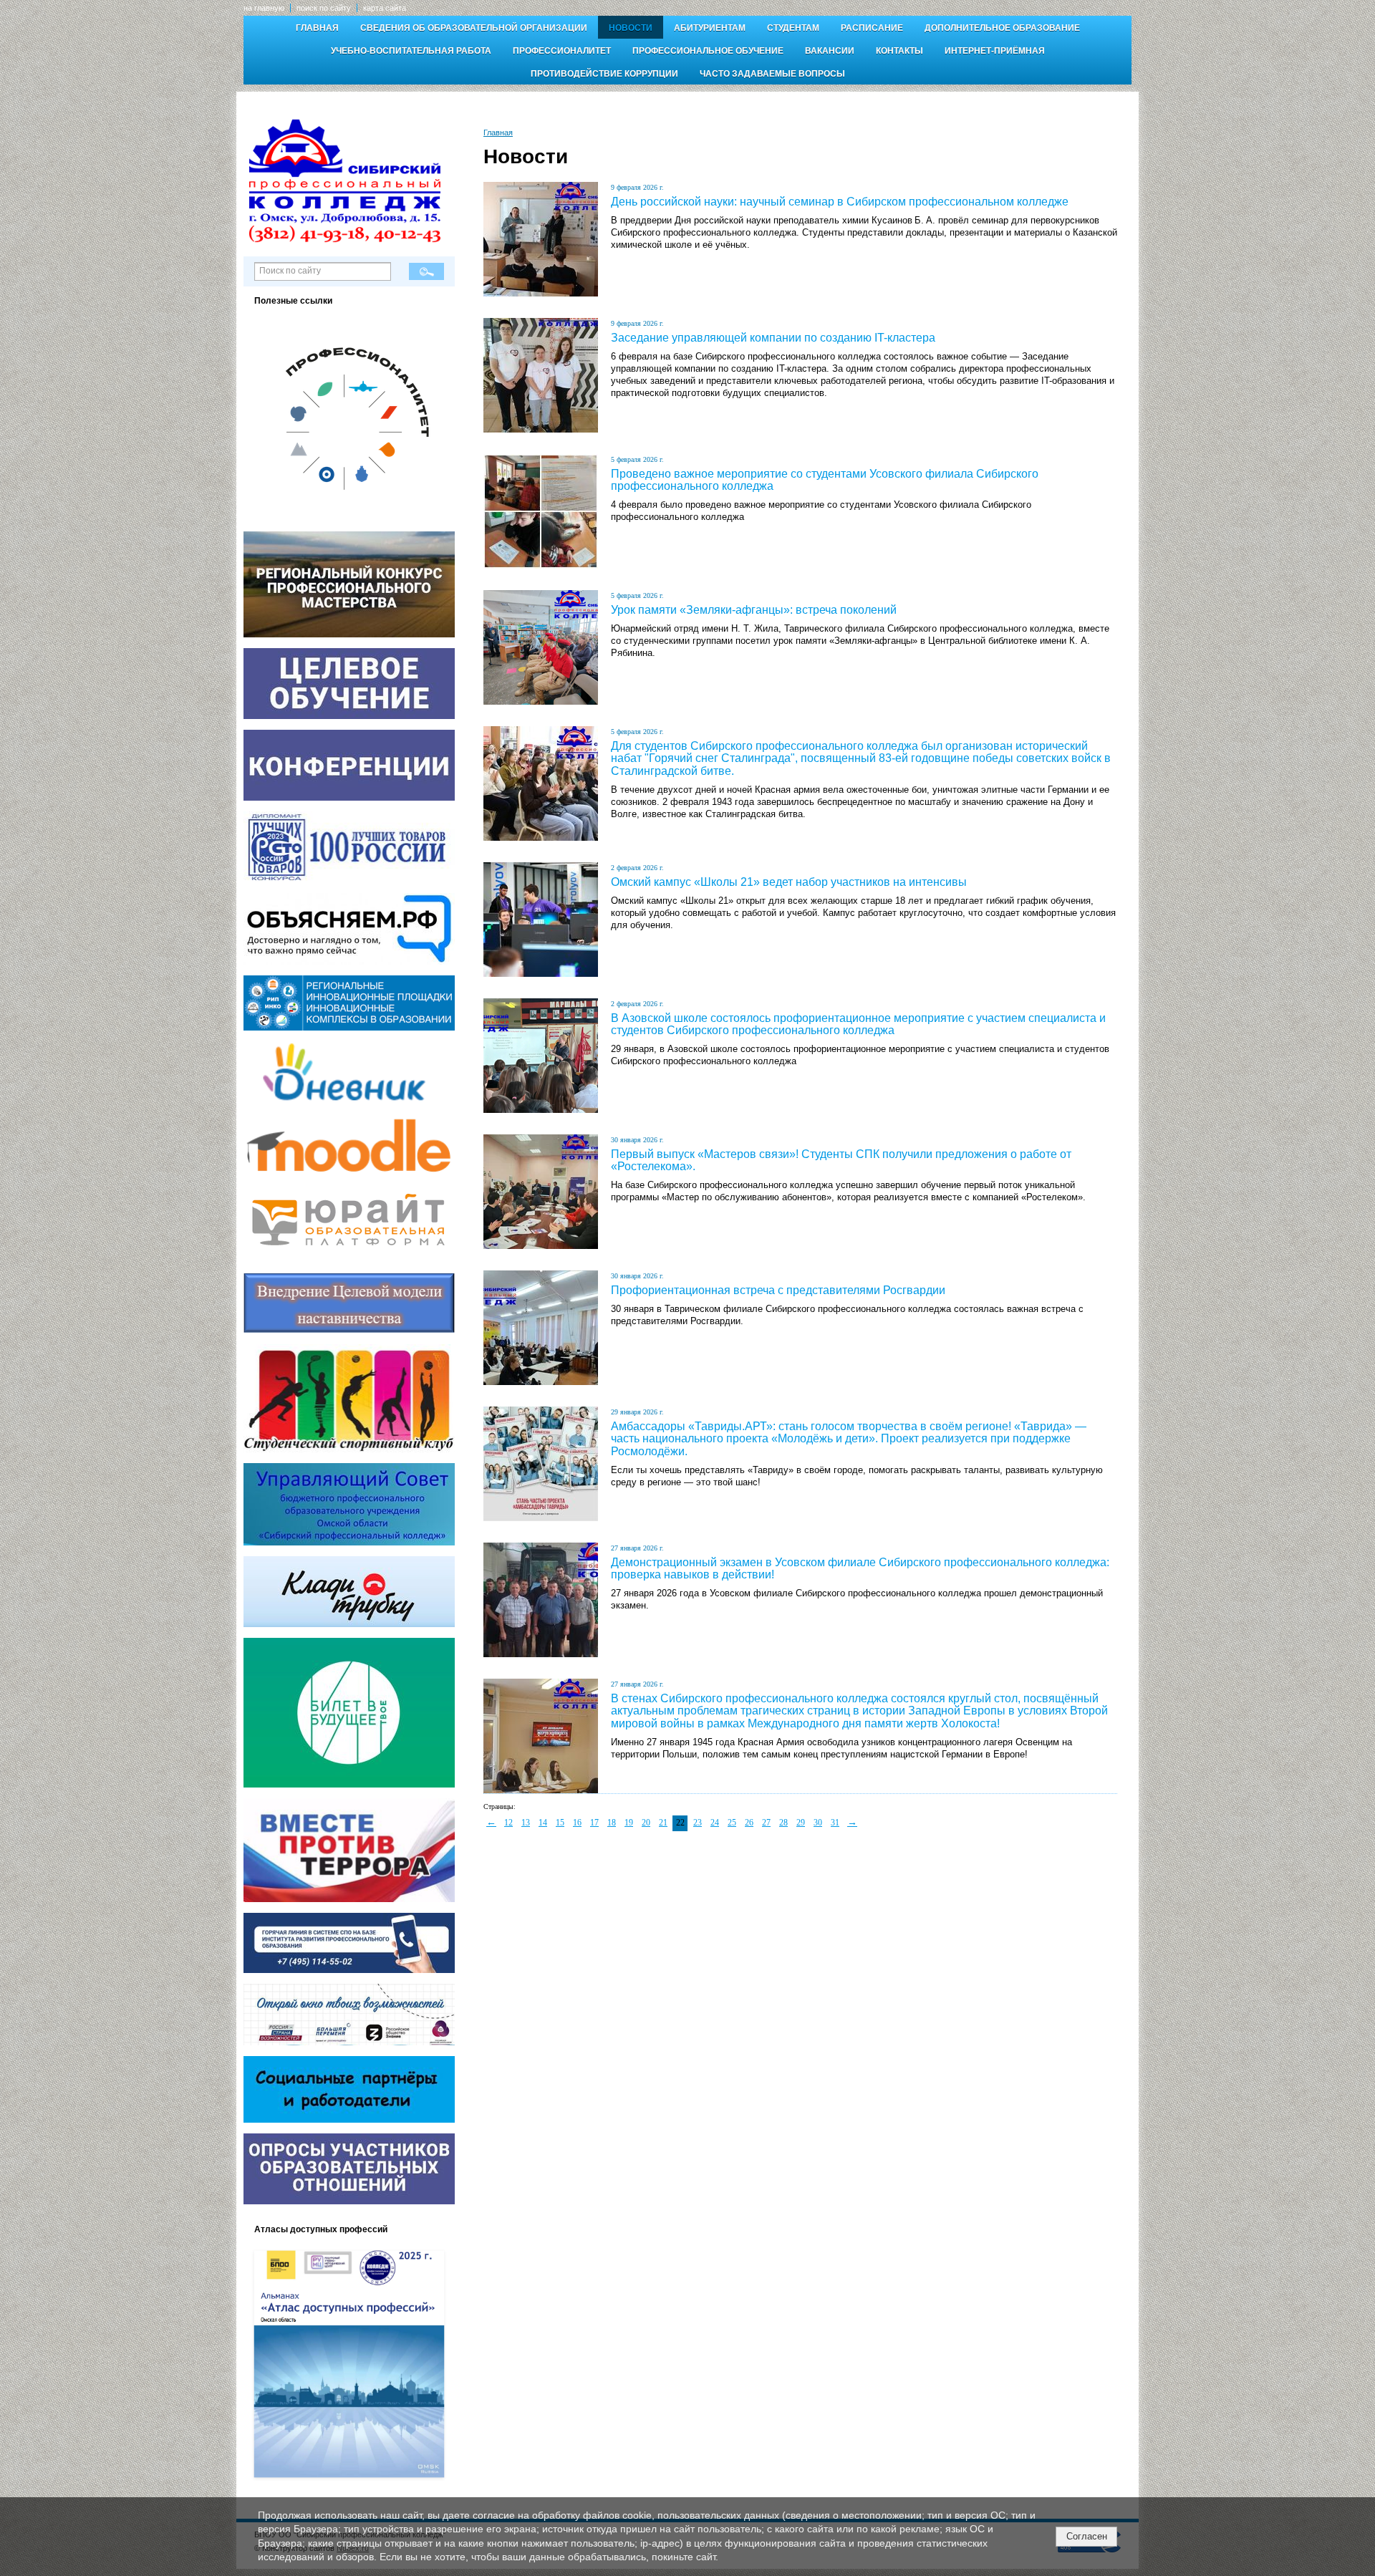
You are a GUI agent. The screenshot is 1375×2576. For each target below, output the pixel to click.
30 (818, 1823)
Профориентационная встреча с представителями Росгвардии (778, 1290)
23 (698, 1823)
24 (715, 1823)
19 (629, 1823)
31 (835, 1823)
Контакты (899, 51)
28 (783, 1823)
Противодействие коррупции (604, 74)
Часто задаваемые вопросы (772, 74)
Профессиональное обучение (708, 51)
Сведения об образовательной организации (474, 28)
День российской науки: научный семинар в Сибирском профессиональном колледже (840, 202)
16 (577, 1823)
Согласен (1087, 2536)
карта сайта (385, 8)
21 (663, 1823)
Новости (631, 28)
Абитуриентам (710, 28)
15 (560, 1823)
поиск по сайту (324, 8)
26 (749, 1823)
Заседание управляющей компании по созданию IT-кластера (773, 338)
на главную (264, 8)
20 (646, 1823)
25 (732, 1823)
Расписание (872, 28)
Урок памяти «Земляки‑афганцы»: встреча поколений (754, 610)
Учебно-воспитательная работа (411, 51)
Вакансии (830, 51)
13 (526, 1823)
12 (508, 1823)
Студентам (793, 28)
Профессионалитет (562, 51)
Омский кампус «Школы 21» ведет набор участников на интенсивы (789, 882)
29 (801, 1823)
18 (612, 1823)
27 (766, 1823)
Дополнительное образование (1002, 28)
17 (594, 1823)
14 (543, 1823)
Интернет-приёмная (995, 51)
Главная (317, 28)
